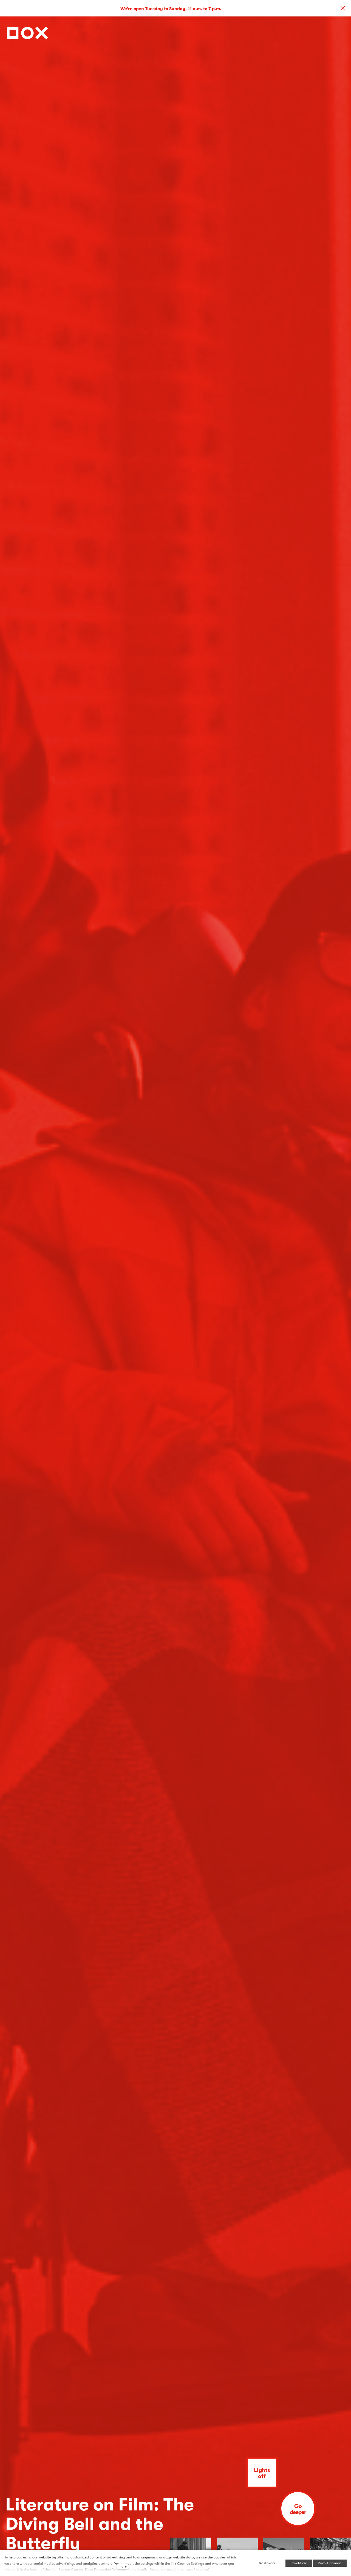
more (123, 2566)
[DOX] (27, 31)
